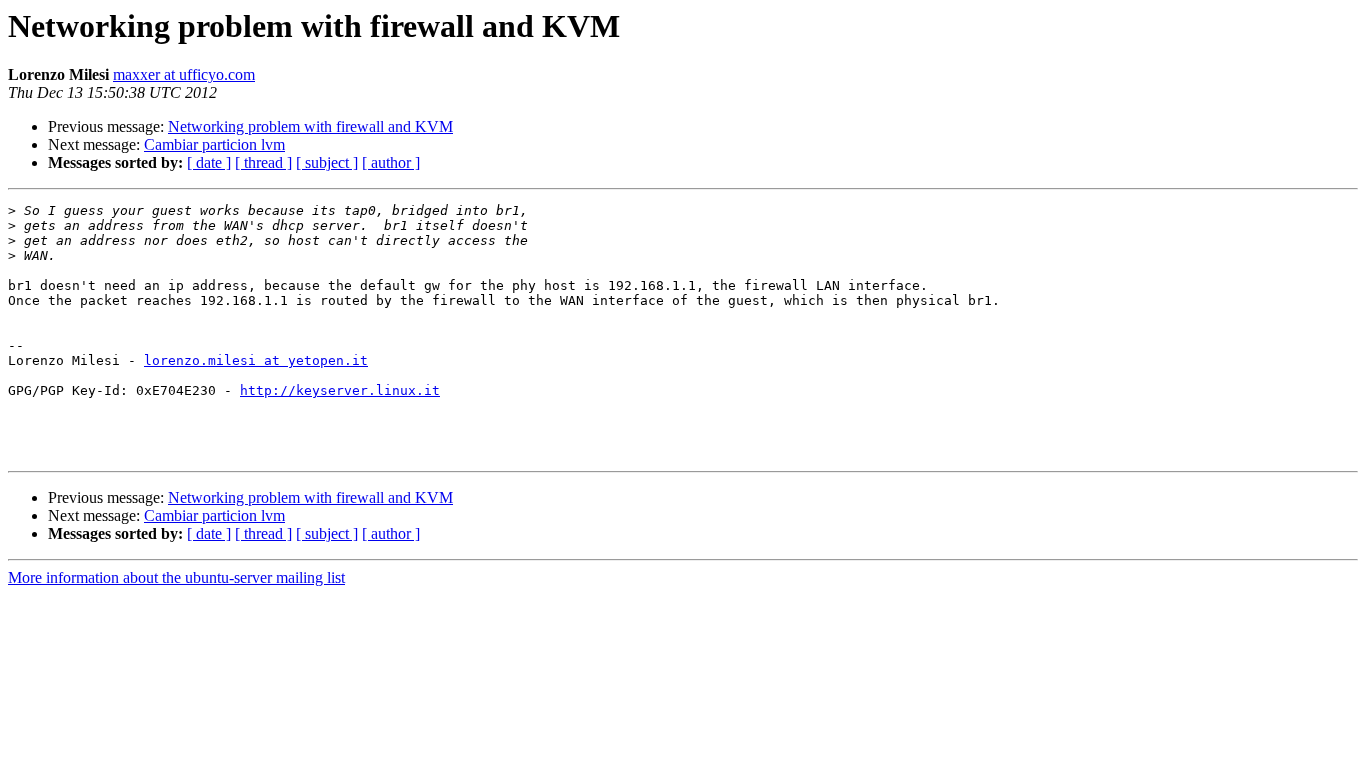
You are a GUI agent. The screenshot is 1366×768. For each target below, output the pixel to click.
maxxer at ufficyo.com (184, 74)
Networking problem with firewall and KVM (310, 126)
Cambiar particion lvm (214, 144)
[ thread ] (263, 162)
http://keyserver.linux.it (340, 390)
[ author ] (391, 162)
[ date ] (209, 162)
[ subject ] (327, 162)
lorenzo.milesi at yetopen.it (256, 360)
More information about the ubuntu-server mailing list (176, 577)
